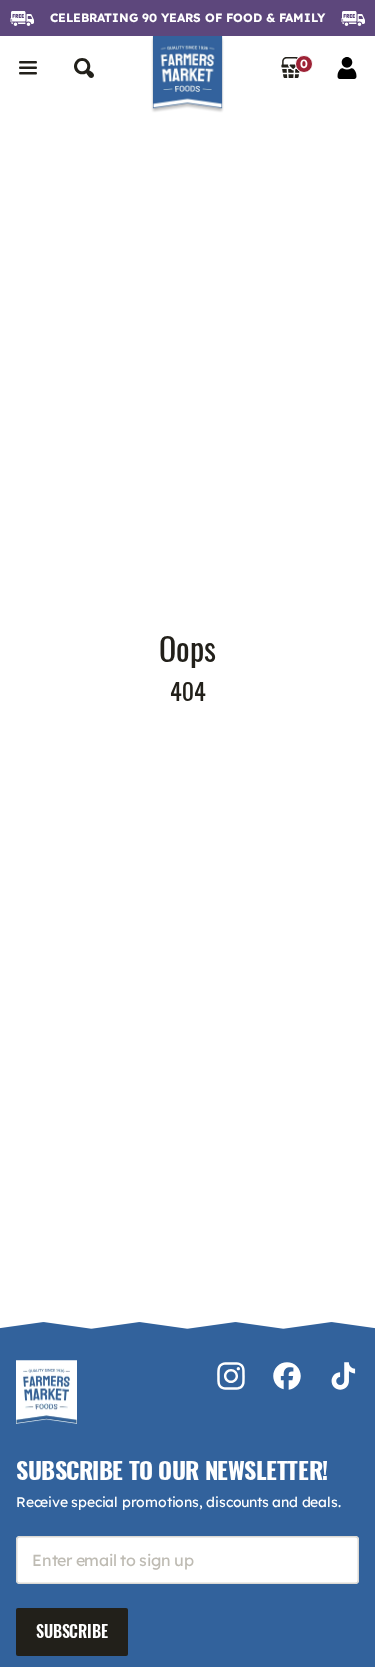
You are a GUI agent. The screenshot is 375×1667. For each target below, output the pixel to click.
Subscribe (72, 1631)
